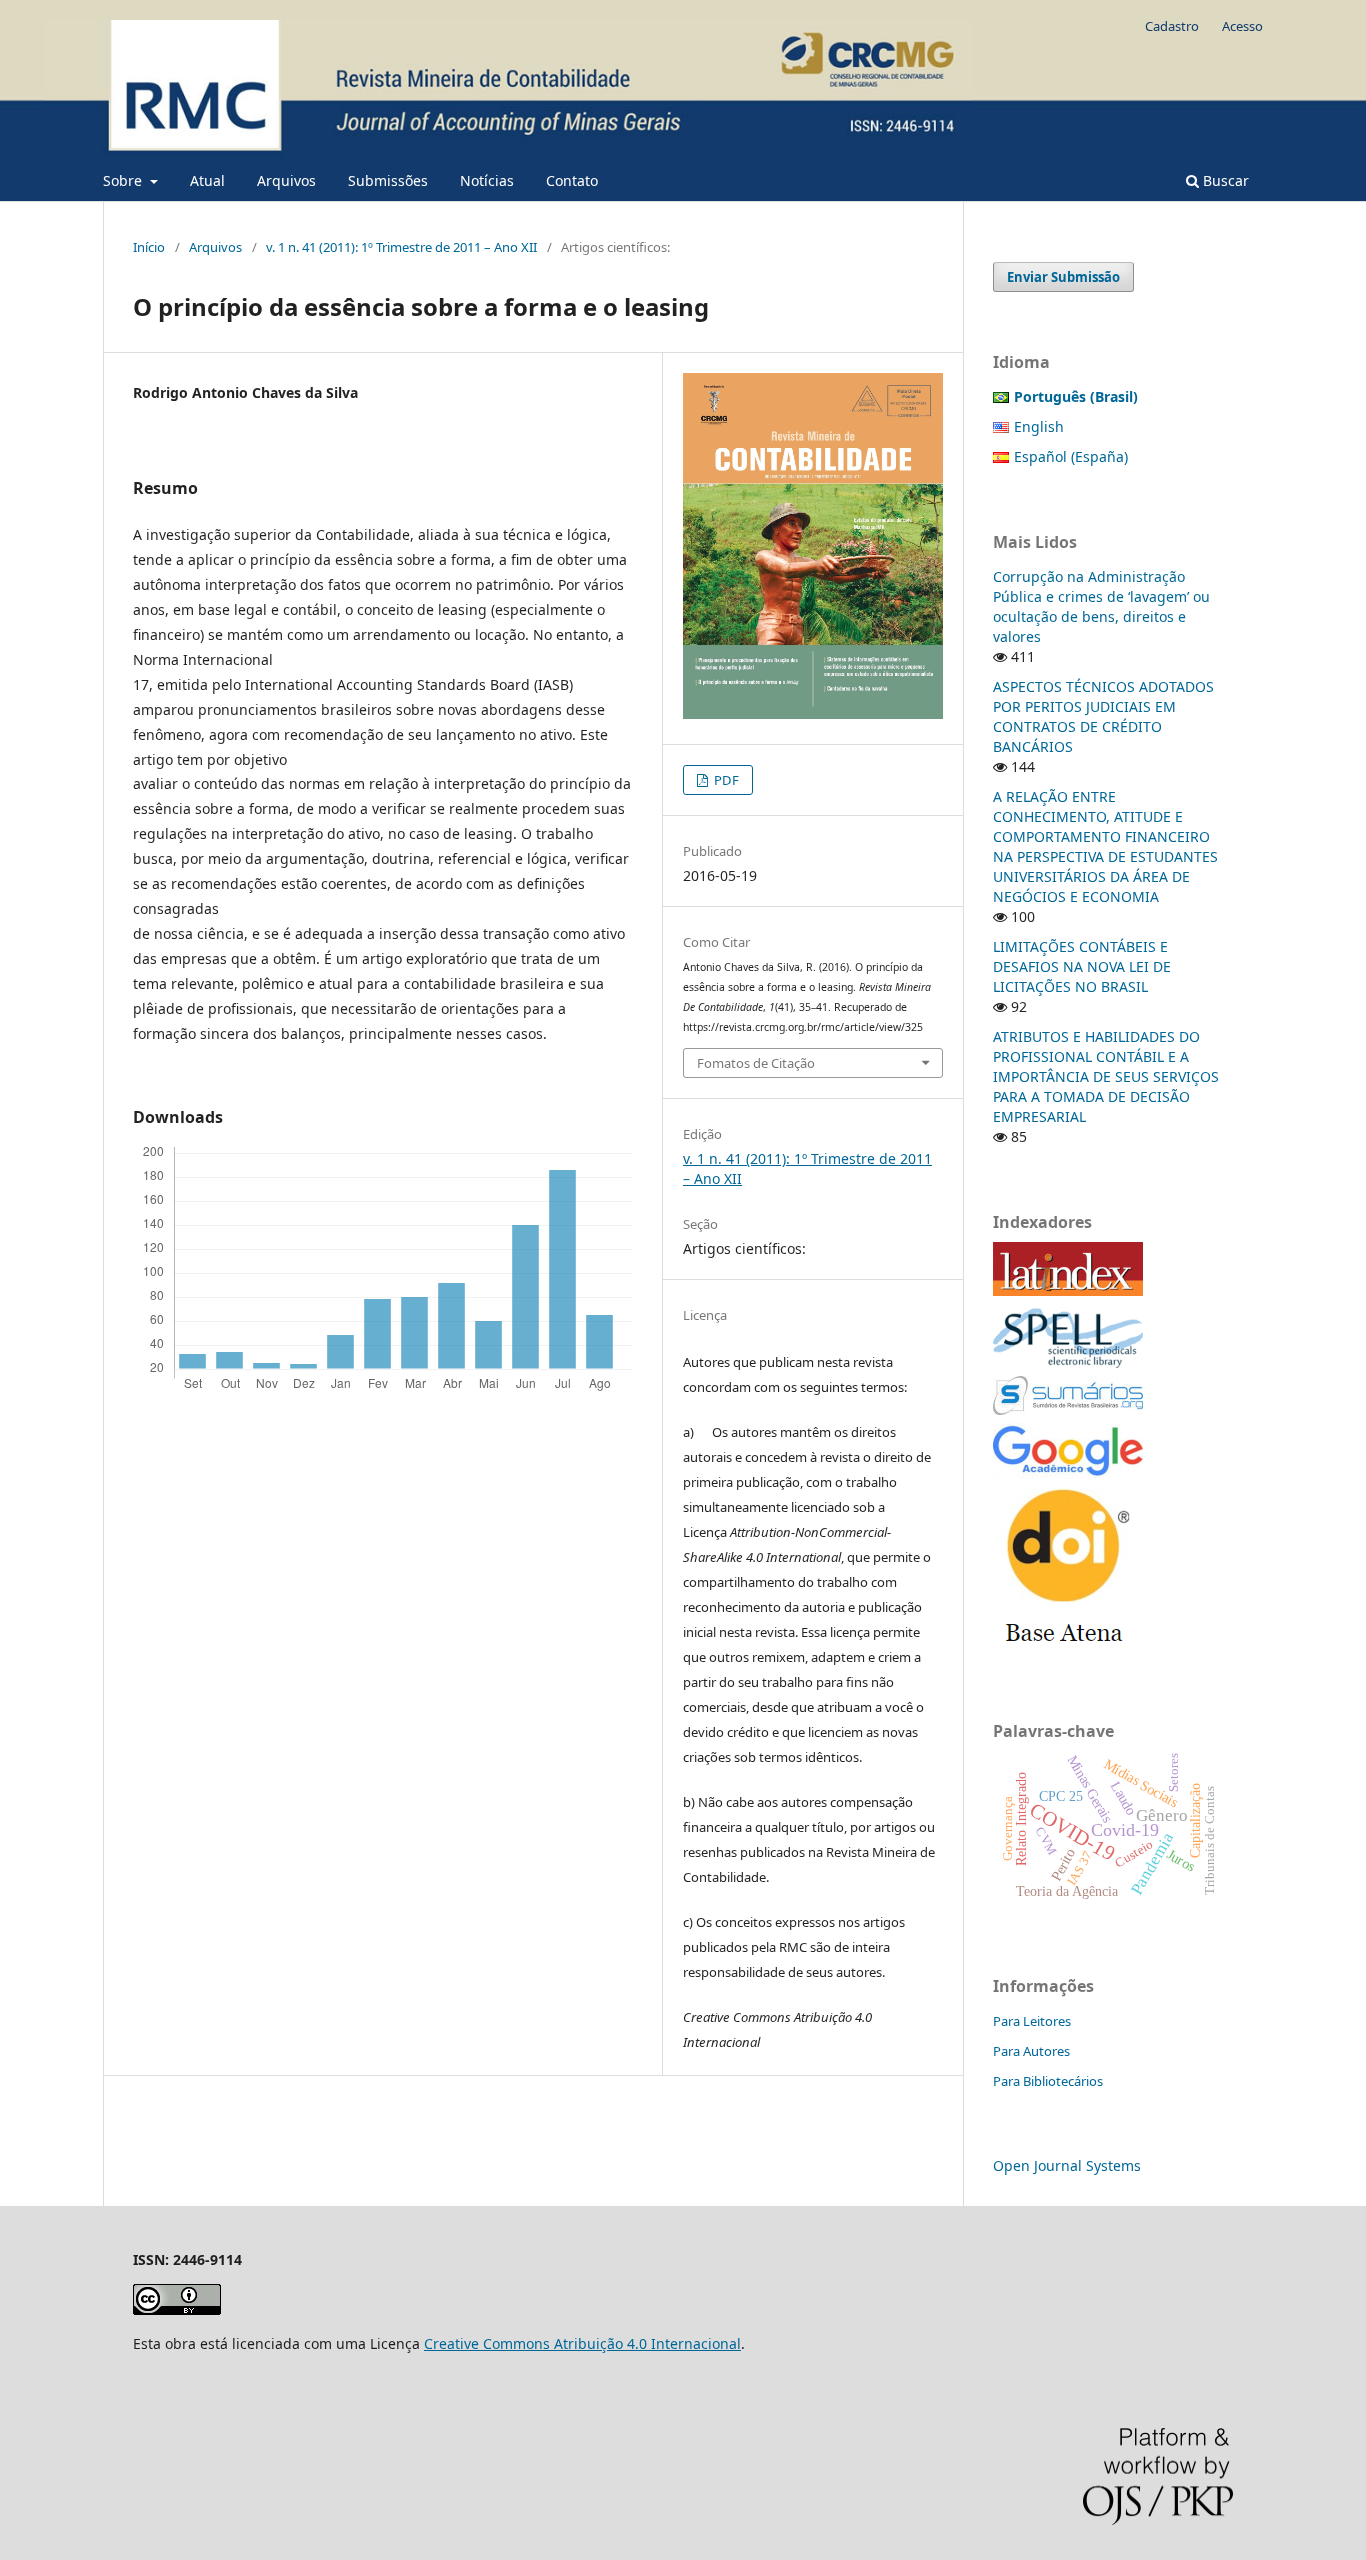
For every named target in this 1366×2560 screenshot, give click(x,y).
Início (149, 247)
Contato (572, 180)
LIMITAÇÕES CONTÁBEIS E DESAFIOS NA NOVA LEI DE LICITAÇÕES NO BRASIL (1082, 966)
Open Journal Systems (1067, 2165)
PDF (725, 780)
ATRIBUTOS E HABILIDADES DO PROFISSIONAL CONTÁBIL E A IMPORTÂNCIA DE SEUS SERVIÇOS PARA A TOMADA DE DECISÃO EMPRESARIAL (1106, 1076)
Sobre (124, 180)
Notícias (487, 180)
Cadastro (1172, 26)
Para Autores (1031, 2051)
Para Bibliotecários (1048, 2081)
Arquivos (286, 180)
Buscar (1224, 180)
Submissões (388, 180)
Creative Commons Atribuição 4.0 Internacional (582, 2343)
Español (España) (1071, 456)
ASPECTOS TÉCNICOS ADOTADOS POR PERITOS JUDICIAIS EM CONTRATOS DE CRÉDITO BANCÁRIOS (1103, 716)
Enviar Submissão (1063, 277)
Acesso (1242, 26)
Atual (207, 180)
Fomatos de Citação (756, 1063)
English (1039, 426)
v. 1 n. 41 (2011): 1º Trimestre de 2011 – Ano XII (401, 247)
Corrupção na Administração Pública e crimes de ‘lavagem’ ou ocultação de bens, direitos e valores (1101, 606)
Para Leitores (1032, 2021)
